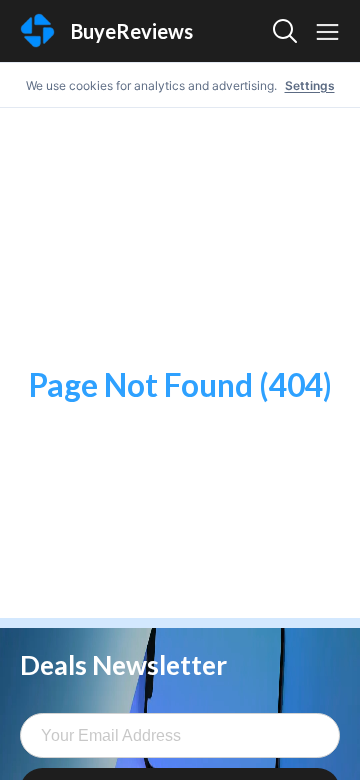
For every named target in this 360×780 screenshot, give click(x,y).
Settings (310, 85)
